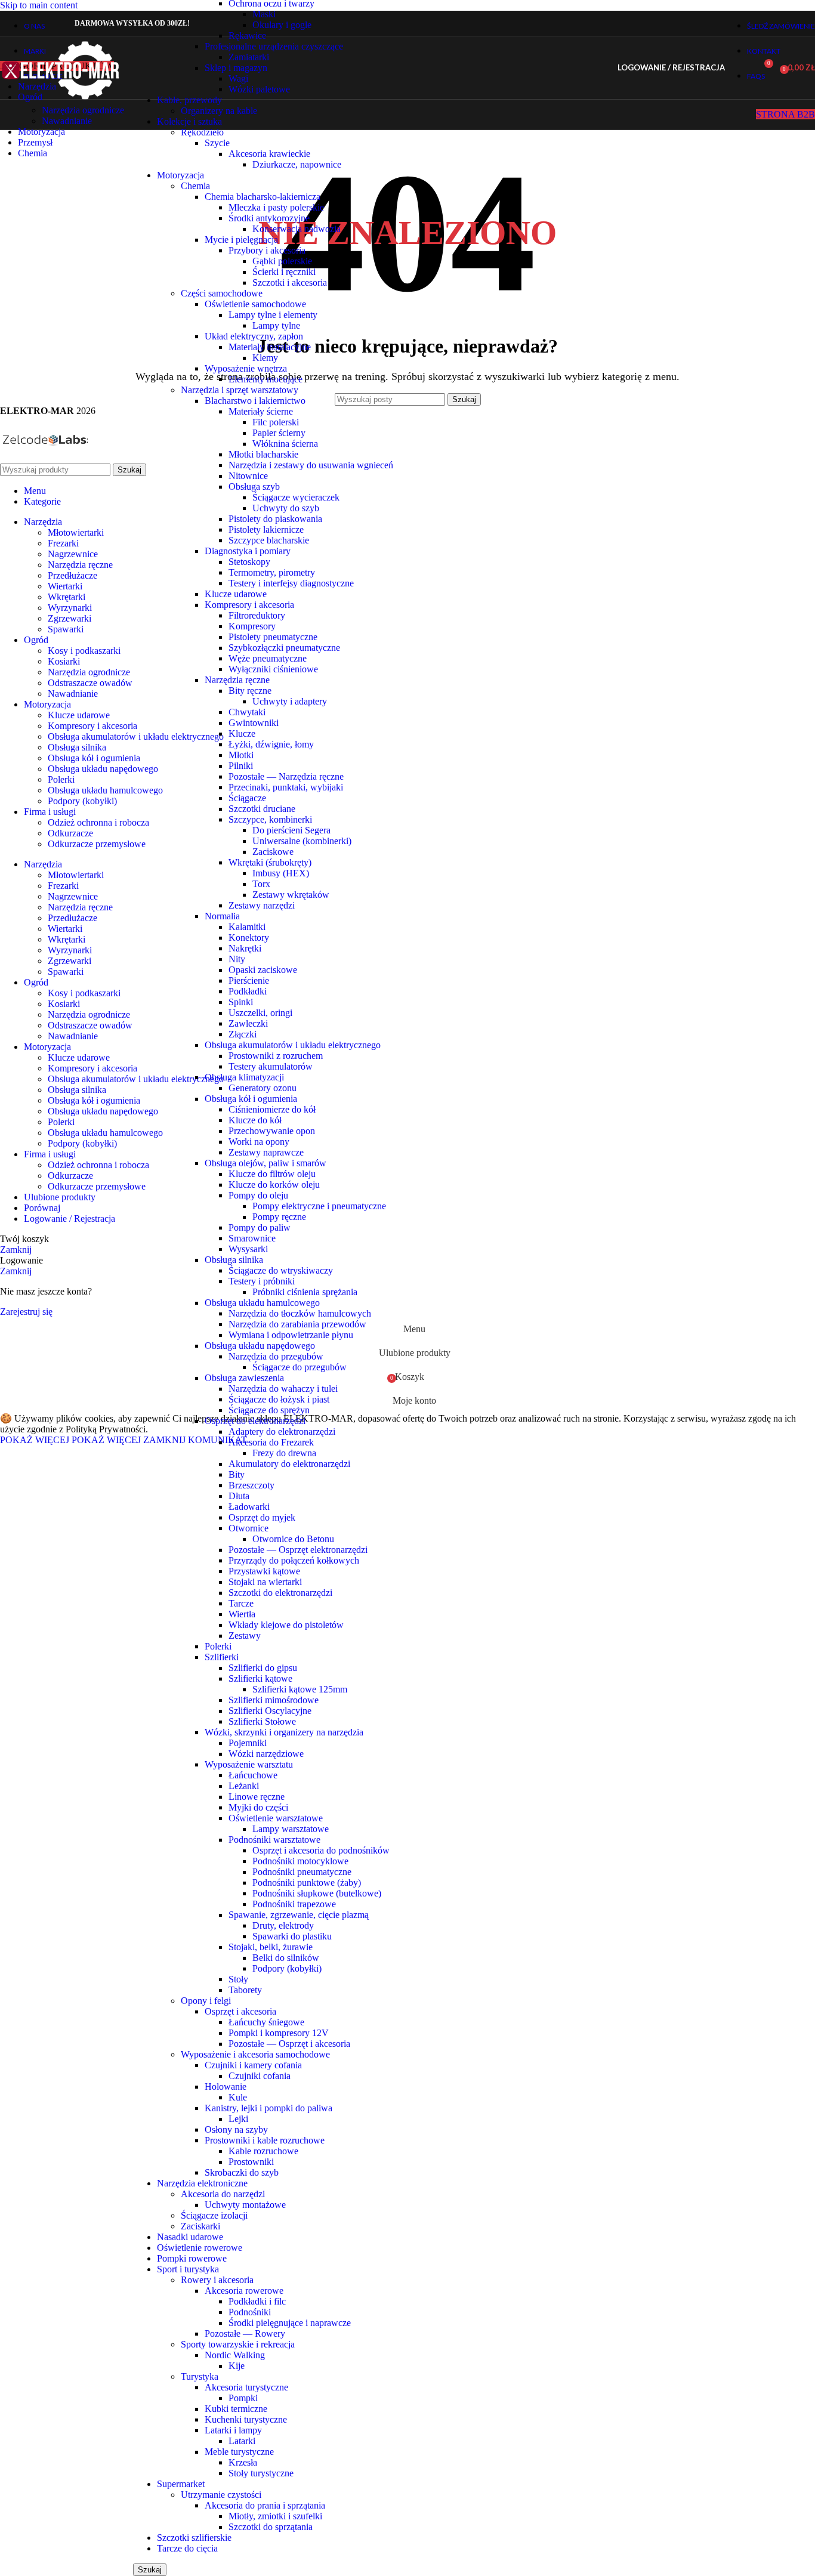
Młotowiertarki (76, 532)
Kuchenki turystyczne (246, 2419)
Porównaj (42, 1208)
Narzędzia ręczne (237, 680)
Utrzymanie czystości (221, 2495)
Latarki (242, 2441)
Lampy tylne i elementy (273, 315)
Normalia (222, 916)
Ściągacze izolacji (214, 2215)
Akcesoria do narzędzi (223, 2194)
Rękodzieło (202, 132)
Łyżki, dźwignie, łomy (271, 744)
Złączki (243, 1034)
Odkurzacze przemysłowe (97, 844)
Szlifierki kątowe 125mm (300, 1689)
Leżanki (244, 1786)
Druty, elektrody (283, 1925)
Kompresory (252, 626)
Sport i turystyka (188, 2269)
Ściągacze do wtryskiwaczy (281, 1270)
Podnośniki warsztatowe (274, 1840)
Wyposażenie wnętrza (246, 368)
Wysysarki (248, 1249)
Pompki (243, 2398)
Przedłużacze (72, 575)
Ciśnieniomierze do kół (272, 1109)
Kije (237, 2366)
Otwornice (248, 1528)
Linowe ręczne (257, 1797)
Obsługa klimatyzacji (244, 1077)
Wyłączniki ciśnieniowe (273, 669)
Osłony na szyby (236, 2129)
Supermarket (181, 2484)
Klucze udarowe (236, 594)
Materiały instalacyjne (270, 347)
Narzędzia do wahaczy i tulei (283, 1389)
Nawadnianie (67, 121)
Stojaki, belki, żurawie (271, 1947)
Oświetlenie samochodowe (255, 304)
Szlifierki (222, 1657)
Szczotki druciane (262, 809)
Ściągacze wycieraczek (296, 497)
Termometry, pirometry (272, 572)
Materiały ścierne (261, 411)
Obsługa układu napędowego (260, 1346)
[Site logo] (61, 102)
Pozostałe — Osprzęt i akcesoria (289, 2044)
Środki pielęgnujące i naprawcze (290, 2323)
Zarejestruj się (26, 1312)
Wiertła (242, 1614)
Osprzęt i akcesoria (240, 2011)
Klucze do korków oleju (274, 1184)
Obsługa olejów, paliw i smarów (266, 1163)
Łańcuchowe (253, 1775)
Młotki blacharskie (263, 454)
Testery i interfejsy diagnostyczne (291, 583)
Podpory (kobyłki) (287, 1968)
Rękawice (247, 35)
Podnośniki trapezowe (294, 1904)
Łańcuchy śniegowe (266, 2022)
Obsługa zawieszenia (244, 1378)
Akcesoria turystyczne (246, 2387)
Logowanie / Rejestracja (70, 1218)
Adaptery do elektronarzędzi (282, 1431)
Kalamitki (247, 927)
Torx (261, 884)
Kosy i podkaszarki (84, 651)
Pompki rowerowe (192, 2258)
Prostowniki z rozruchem (276, 1056)
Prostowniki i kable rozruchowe (265, 2140)
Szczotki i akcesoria (290, 282)
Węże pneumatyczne (268, 658)
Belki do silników (286, 1958)
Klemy (265, 358)
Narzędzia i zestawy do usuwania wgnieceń (311, 465)
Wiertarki (65, 586)
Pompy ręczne (279, 1217)
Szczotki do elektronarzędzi (280, 1593)
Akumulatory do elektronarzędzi (289, 1464)
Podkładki (248, 991)
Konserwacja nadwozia (297, 229)
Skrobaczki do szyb (242, 2172)
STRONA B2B (785, 114)
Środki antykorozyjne (269, 218)
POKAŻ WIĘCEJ (70, 1440)
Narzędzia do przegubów (276, 1356)
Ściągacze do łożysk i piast (279, 1399)
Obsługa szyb (254, 487)
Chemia (195, 186)
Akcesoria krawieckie (269, 154)
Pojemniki (248, 1743)
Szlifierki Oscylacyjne (270, 1711)
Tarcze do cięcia (187, 2548)
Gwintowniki (254, 723)
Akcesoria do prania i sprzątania (265, 2505)
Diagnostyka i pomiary (248, 551)
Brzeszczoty (251, 1485)
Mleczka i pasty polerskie (276, 207)
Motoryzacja (180, 175)
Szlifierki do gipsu (263, 1668)
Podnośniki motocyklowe (300, 1861)
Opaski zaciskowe (263, 970)
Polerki (218, 1646)
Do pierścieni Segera (291, 830)
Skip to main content (39, 5)
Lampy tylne (276, 325)
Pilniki (241, 766)
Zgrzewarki (70, 618)
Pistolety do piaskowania (275, 519)
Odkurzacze (70, 833)
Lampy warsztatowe (291, 1829)
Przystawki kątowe (264, 1571)
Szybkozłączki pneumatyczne (284, 648)
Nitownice (248, 476)
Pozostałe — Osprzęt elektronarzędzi (298, 1550)
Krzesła (243, 2462)
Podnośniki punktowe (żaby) (307, 1882)
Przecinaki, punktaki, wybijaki (286, 787)
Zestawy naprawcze (266, 1152)
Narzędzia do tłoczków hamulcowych (300, 1313)
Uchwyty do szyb (286, 508)
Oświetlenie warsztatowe (276, 1818)
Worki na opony (259, 1142)
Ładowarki (249, 1507)
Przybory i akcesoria (267, 250)
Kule (238, 2097)
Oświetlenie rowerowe (200, 2248)
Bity (237, 1474)
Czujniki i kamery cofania (253, 2065)
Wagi (238, 78)
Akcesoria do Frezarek (271, 1442)
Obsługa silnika (234, 1260)
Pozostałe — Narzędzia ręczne (286, 776)
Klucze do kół (255, 1120)
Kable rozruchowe (263, 2151)
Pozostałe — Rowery (245, 2333)
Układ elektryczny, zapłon (254, 336)
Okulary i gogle (282, 25)
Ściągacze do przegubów (300, 1367)
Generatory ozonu (263, 1088)
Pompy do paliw (260, 1227)
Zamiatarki (249, 57)
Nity (237, 959)
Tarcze (241, 1603)
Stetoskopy (249, 562)
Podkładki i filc (257, 2301)
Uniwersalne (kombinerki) (302, 841)
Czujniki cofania (260, 2076)
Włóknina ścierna (285, 444)
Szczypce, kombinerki (270, 819)
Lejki (238, 2119)
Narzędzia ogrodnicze (83, 110)
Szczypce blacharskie (269, 540)
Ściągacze (247, 798)
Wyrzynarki (70, 608)
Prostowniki (251, 2162)
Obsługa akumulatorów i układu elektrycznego (293, 1045)
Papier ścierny (279, 433)
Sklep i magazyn (236, 68)
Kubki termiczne (236, 2409)
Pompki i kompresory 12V (279, 2033)
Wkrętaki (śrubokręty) (270, 862)
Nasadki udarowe (190, 2237)
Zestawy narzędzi (262, 905)
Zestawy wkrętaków (291, 895)
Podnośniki (250, 2312)
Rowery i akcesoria (217, 2280)
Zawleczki (248, 1023)
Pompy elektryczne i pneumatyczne (319, 1206)
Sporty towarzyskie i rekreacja (238, 2344)
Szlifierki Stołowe (262, 1721)
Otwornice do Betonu (293, 1539)
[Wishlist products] (742, 68)
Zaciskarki (200, 2226)
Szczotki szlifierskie (194, 2538)
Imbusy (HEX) (281, 873)
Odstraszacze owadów (90, 683)
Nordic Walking (235, 2355)
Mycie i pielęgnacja (241, 240)
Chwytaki (247, 712)
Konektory (249, 938)
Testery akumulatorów (271, 1066)
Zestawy (245, 1636)
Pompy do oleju (258, 1195)
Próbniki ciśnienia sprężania (305, 1292)
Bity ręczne (250, 691)
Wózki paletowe (259, 89)
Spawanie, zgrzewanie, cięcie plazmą (299, 1915)
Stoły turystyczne (261, 2473)
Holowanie (226, 2087)
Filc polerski (276, 422)
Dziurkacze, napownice (297, 164)
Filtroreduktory (257, 615)
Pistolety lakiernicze (266, 529)
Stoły (238, 1979)
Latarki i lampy (233, 2430)
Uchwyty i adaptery (290, 701)
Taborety (245, 1990)
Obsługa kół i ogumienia (251, 1099)
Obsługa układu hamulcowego (262, 1303)
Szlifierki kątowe (260, 1678)
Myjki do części (258, 1807)
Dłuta (239, 1496)
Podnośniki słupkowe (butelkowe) (317, 1893)
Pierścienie (249, 980)
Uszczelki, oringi (260, 1013)
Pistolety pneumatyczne (273, 637)
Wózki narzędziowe (266, 1754)
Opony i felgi (206, 2001)
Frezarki (63, 543)
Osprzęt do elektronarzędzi (255, 1421)
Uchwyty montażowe (245, 2205)
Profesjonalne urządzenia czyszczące (274, 46)
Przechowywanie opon (272, 1131)
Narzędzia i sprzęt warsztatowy (240, 390)
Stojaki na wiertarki (265, 1582)
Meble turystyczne (239, 2452)
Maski (264, 14)
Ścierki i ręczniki (284, 272)
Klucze (242, 733)
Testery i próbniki (262, 1281)
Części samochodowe (222, 293)
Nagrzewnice (73, 554)
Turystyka (200, 2376)
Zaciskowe (273, 852)
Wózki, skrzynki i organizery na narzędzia (284, 1732)
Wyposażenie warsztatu (249, 1764)
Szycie (217, 143)
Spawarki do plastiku (292, 1936)
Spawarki (66, 629)
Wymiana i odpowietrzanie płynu (291, 1335)
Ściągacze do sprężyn (269, 1410)
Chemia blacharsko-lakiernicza (263, 197)
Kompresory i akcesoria (249, 605)
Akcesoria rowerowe (244, 2291)
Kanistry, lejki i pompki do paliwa (268, 2108)
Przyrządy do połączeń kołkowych (294, 1560)
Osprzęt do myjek (262, 1517)
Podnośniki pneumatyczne (302, 1872)
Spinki (241, 1002)
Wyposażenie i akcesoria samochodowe (255, 2054)
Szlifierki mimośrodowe (274, 1700)
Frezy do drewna (284, 1453)
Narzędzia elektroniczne (202, 2183)
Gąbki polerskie (282, 261)
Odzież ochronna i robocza (98, 822)
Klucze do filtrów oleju (272, 1174)
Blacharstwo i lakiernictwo (255, 401)
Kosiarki (64, 661)
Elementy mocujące (266, 379)
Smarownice (252, 1238)
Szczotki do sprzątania (271, 2527)
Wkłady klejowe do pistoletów (286, 1625)
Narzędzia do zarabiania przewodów (297, 1324)
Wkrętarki (67, 597)
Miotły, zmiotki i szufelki (275, 2516)
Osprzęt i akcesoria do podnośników (321, 1850)
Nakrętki (245, 948)
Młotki (241, 755)
